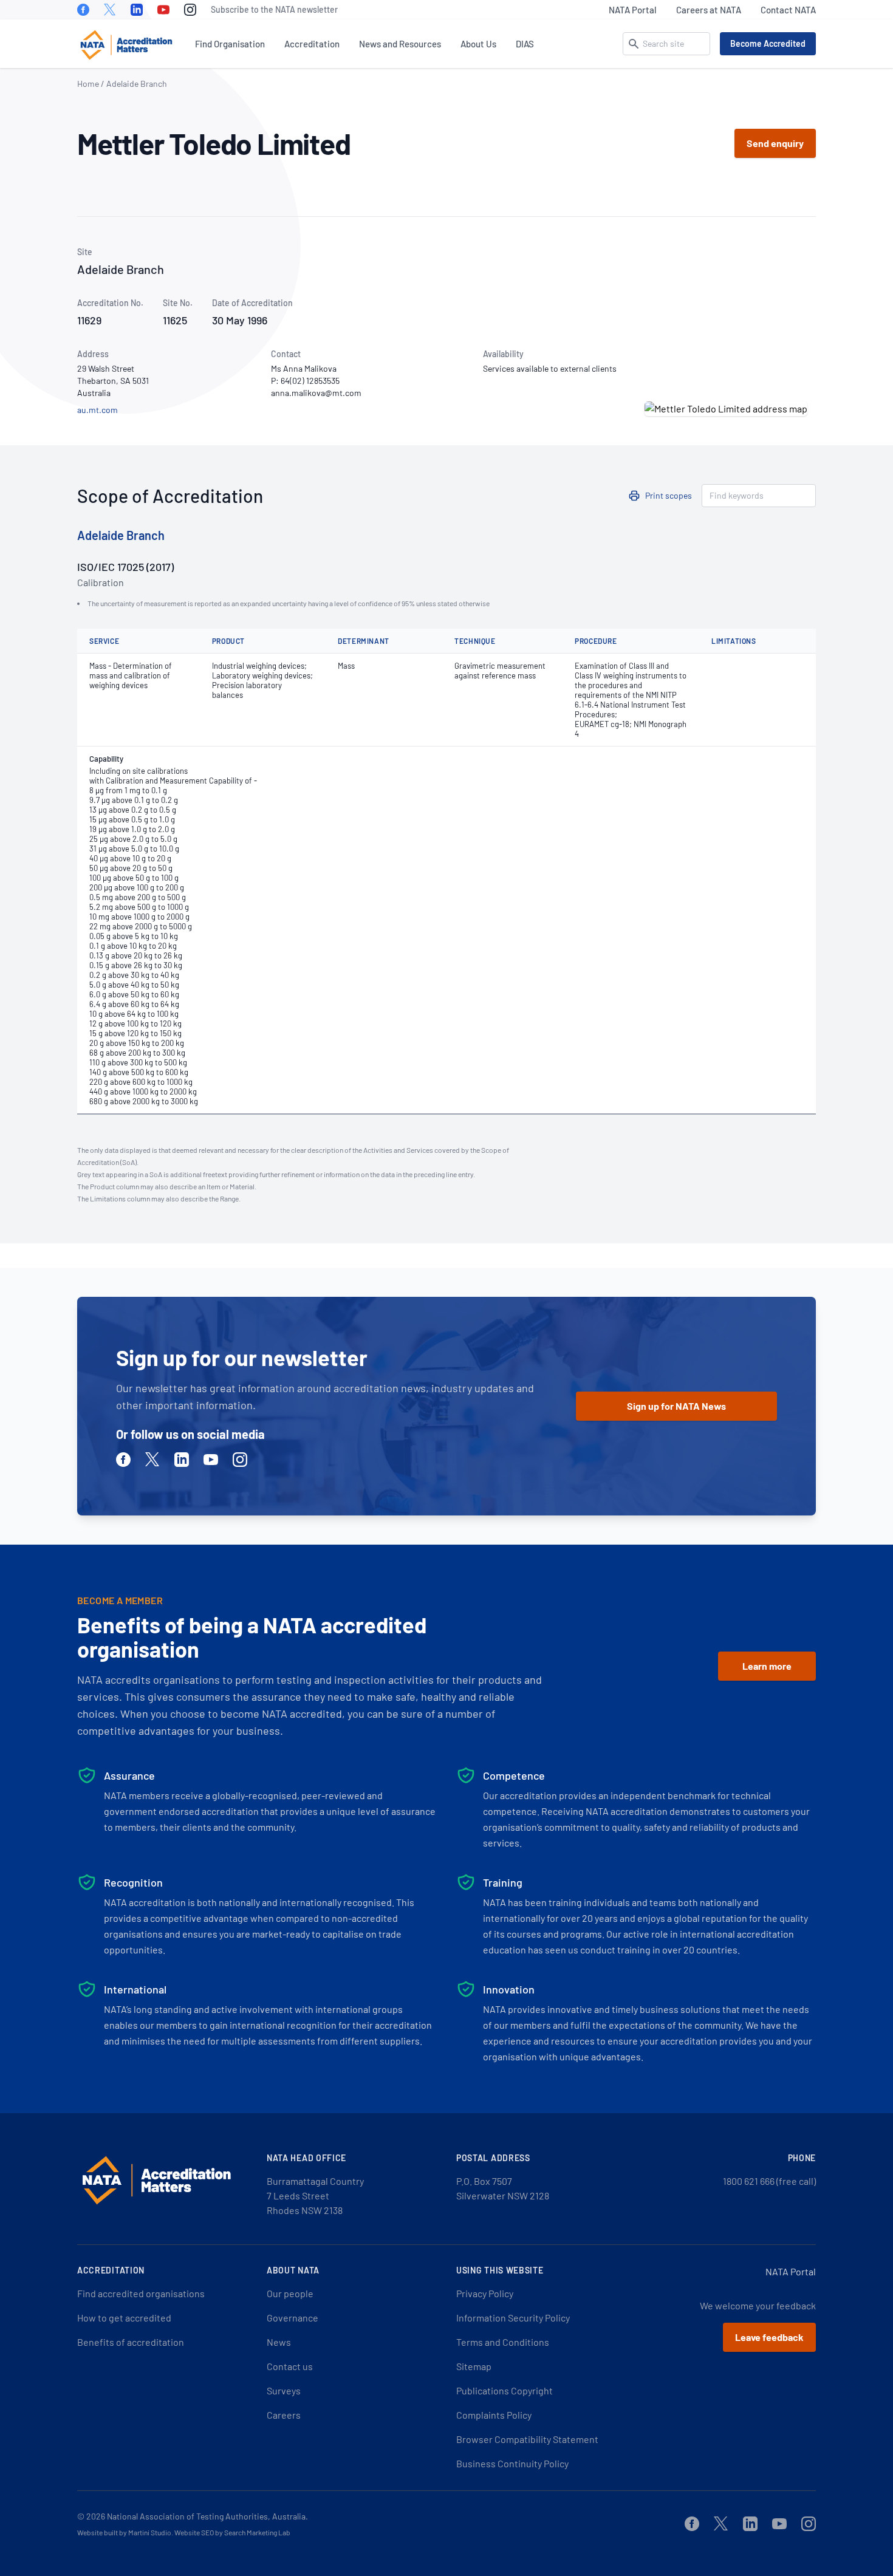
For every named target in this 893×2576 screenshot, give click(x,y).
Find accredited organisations (141, 2293)
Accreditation (312, 44)
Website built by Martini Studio (124, 2532)
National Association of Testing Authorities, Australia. (207, 2516)
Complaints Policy (494, 2415)
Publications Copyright (505, 2390)
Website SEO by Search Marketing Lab (232, 2532)
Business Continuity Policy (512, 2463)
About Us (478, 44)
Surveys (284, 2390)
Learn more (767, 1666)
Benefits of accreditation (131, 2342)
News (279, 2342)
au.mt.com (98, 410)
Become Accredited (768, 43)
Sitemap (474, 2366)
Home (88, 84)
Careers (284, 2415)
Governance (293, 2318)
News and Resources (400, 44)
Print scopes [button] (669, 495)
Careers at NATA (709, 10)
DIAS (525, 44)
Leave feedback (769, 2337)
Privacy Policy (485, 2293)
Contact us (290, 2366)
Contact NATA (788, 10)
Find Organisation (230, 44)
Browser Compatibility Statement (527, 2439)
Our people (290, 2293)
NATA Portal (633, 10)
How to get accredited (124, 2318)
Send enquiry (775, 143)
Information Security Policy (513, 2318)
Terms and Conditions (503, 2342)
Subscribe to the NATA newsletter (274, 9)
